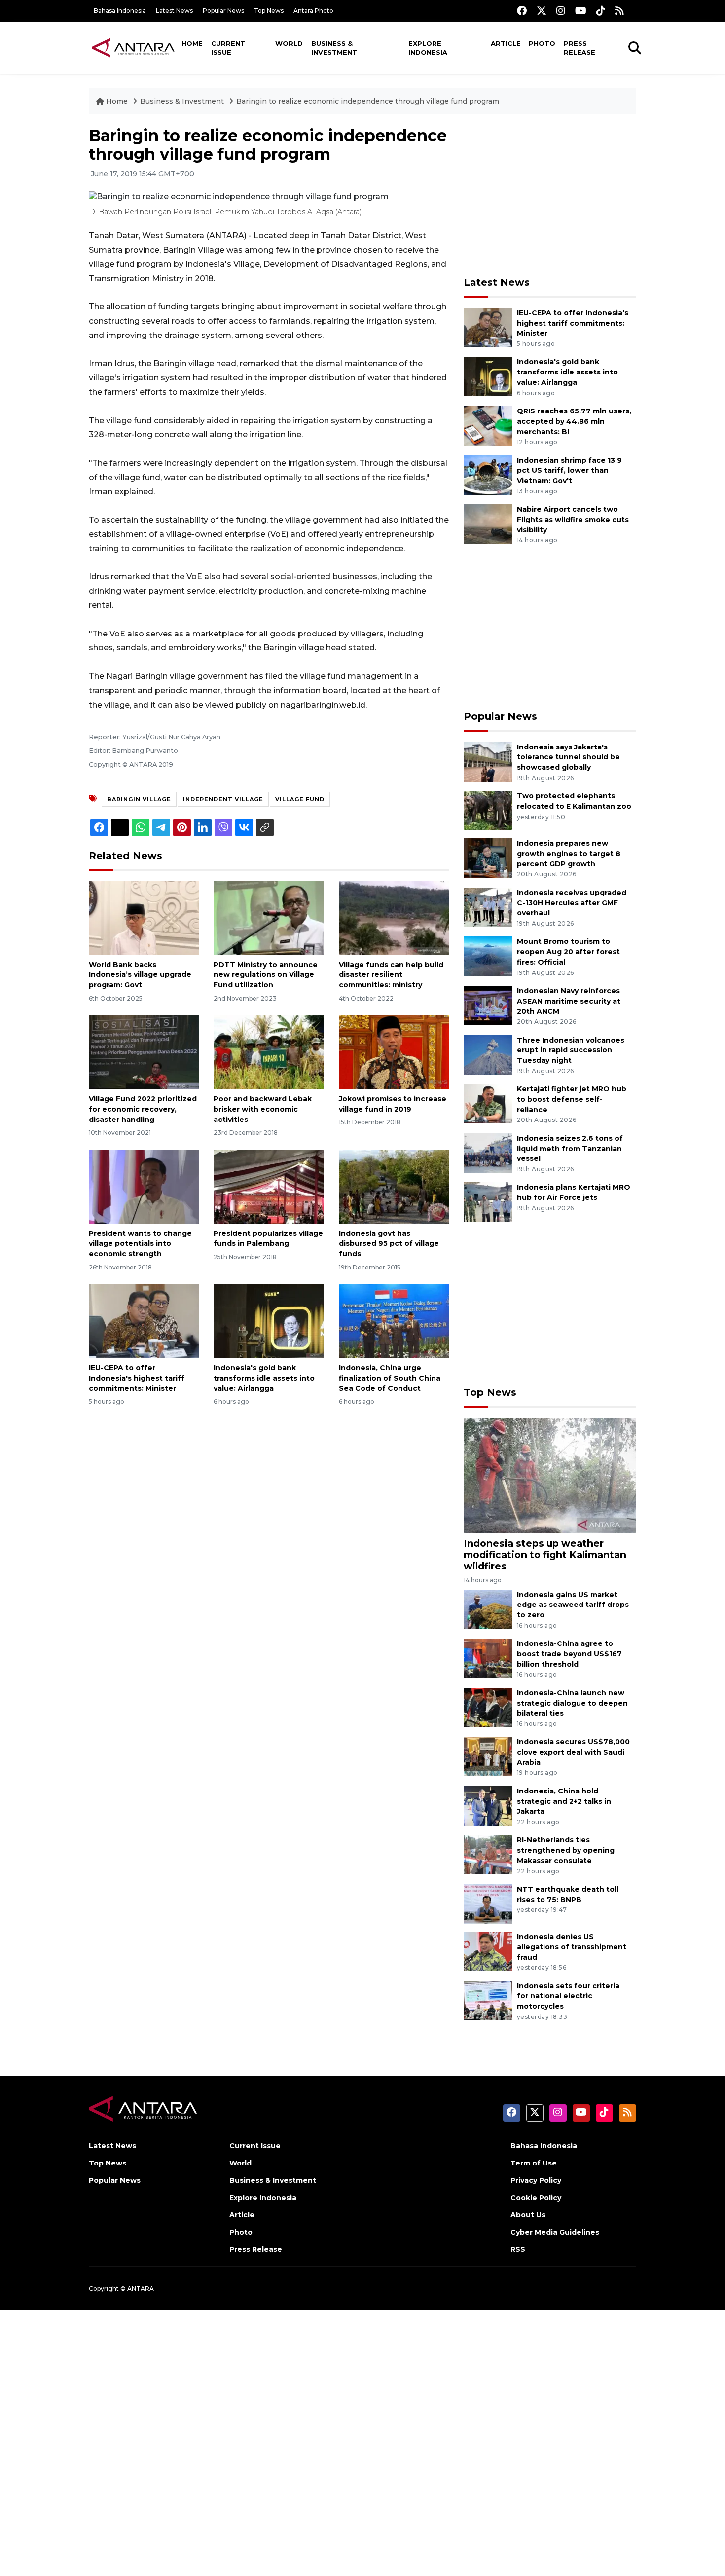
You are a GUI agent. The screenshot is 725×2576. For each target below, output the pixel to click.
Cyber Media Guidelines (555, 2232)
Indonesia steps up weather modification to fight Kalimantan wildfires (545, 1555)
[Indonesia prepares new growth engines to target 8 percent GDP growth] (488, 857)
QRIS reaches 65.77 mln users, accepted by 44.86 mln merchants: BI (574, 421)
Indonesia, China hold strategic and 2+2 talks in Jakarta (564, 1801)
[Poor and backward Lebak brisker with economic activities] (269, 1052)
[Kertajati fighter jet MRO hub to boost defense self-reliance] (488, 1103)
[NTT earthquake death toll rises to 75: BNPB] (488, 1903)
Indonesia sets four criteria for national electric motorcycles (568, 1996)
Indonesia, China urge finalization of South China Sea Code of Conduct (390, 1378)
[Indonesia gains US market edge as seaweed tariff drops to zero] (488, 1609)
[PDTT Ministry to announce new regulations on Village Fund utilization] (269, 917)
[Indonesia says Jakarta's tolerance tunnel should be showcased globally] (488, 761)
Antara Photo (313, 11)
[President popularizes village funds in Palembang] (269, 1186)
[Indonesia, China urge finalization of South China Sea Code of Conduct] (394, 1321)
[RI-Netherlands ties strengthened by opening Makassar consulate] (488, 1854)
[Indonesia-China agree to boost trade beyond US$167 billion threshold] (488, 1658)
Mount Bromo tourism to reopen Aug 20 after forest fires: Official (568, 952)
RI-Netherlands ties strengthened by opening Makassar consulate (566, 1850)
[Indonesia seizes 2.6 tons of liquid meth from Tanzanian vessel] (488, 1152)
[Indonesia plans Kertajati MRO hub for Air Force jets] (488, 1202)
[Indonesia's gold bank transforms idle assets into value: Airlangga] (269, 1321)
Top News (269, 11)
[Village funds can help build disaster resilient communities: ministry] (394, 917)
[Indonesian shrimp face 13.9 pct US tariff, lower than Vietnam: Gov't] (488, 474)
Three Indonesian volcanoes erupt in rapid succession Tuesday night (571, 1050)
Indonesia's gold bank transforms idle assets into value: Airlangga (264, 1378)
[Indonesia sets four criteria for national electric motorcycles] (488, 2000)
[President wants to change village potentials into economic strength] (144, 1186)
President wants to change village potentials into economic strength (140, 1244)
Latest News (174, 11)
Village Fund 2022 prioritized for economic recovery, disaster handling (143, 1109)
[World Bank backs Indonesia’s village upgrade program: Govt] (144, 917)
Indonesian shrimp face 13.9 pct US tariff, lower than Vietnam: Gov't (569, 471)
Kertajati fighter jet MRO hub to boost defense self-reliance (572, 1099)
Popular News (223, 11)
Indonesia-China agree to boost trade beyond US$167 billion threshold (569, 1654)
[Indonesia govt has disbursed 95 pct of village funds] (394, 1186)
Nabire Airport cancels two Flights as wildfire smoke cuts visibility (573, 520)
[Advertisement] (550, 195)
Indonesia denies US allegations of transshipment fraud (572, 1947)
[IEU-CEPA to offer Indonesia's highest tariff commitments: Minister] (144, 1321)
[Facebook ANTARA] (522, 11)
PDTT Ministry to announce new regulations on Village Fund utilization (266, 975)
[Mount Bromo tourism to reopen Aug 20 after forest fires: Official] (488, 956)
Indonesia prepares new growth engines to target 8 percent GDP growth (569, 854)
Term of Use (534, 2163)
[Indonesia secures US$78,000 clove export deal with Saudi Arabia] (488, 1756)
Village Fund (300, 799)
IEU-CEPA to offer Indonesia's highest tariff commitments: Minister (137, 1378)
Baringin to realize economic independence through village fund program (368, 101)
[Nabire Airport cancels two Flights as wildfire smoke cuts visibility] (488, 523)
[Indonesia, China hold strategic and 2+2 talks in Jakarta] (488, 1805)
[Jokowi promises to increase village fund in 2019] (394, 1052)
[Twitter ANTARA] (542, 11)
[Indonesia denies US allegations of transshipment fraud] (488, 1951)
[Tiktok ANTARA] (601, 11)
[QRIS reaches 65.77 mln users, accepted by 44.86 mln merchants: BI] (488, 425)
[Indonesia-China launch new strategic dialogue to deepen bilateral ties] (488, 1707)
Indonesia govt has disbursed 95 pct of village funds (389, 1244)
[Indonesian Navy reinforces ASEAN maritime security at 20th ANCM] (488, 1005)
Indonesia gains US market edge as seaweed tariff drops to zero (573, 1605)
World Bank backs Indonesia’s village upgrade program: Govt (140, 975)
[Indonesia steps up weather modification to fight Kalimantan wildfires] (550, 1475)
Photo (542, 43)
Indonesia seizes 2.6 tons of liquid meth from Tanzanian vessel (570, 1149)
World (289, 43)
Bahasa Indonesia (120, 11)
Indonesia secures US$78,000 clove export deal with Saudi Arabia (573, 1752)
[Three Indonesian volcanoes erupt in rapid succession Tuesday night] (488, 1054)
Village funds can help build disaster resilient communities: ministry (391, 975)
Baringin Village (139, 799)
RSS (518, 2249)
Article (506, 43)
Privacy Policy (536, 2180)
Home (192, 43)
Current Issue (228, 48)
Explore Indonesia (428, 48)
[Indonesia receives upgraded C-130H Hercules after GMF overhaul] (488, 907)
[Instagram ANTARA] (561, 11)
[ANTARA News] (133, 47)
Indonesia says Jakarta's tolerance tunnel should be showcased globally (568, 757)
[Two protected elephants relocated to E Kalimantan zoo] (488, 810)
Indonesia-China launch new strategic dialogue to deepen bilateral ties (572, 1703)
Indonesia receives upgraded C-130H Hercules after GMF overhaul (572, 903)
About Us (528, 2215)
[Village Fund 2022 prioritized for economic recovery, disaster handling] (144, 1052)
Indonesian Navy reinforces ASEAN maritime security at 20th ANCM (569, 1001)
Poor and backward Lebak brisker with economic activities (263, 1109)
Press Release (580, 48)
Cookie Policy (536, 2198)
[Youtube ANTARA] (581, 11)
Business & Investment (334, 48)
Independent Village (223, 799)
